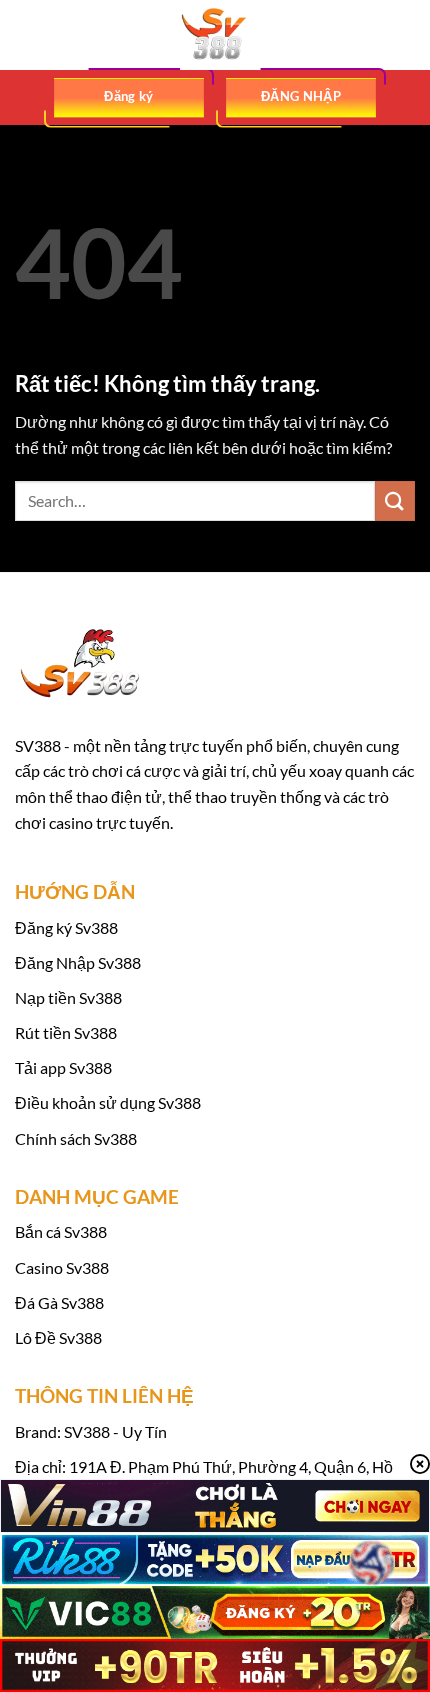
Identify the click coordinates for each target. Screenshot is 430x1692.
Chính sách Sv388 (76, 1138)
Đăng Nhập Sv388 (78, 962)
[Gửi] (395, 500)
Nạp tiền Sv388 (68, 997)
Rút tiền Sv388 (66, 1032)
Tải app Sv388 (63, 1067)
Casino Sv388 (62, 1267)
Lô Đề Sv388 (58, 1337)
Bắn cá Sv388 (61, 1231)
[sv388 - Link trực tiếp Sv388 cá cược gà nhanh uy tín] (215, 35)
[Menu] (27, 34)
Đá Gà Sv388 (59, 1302)
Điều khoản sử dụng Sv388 (108, 1102)
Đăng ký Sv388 (66, 927)
